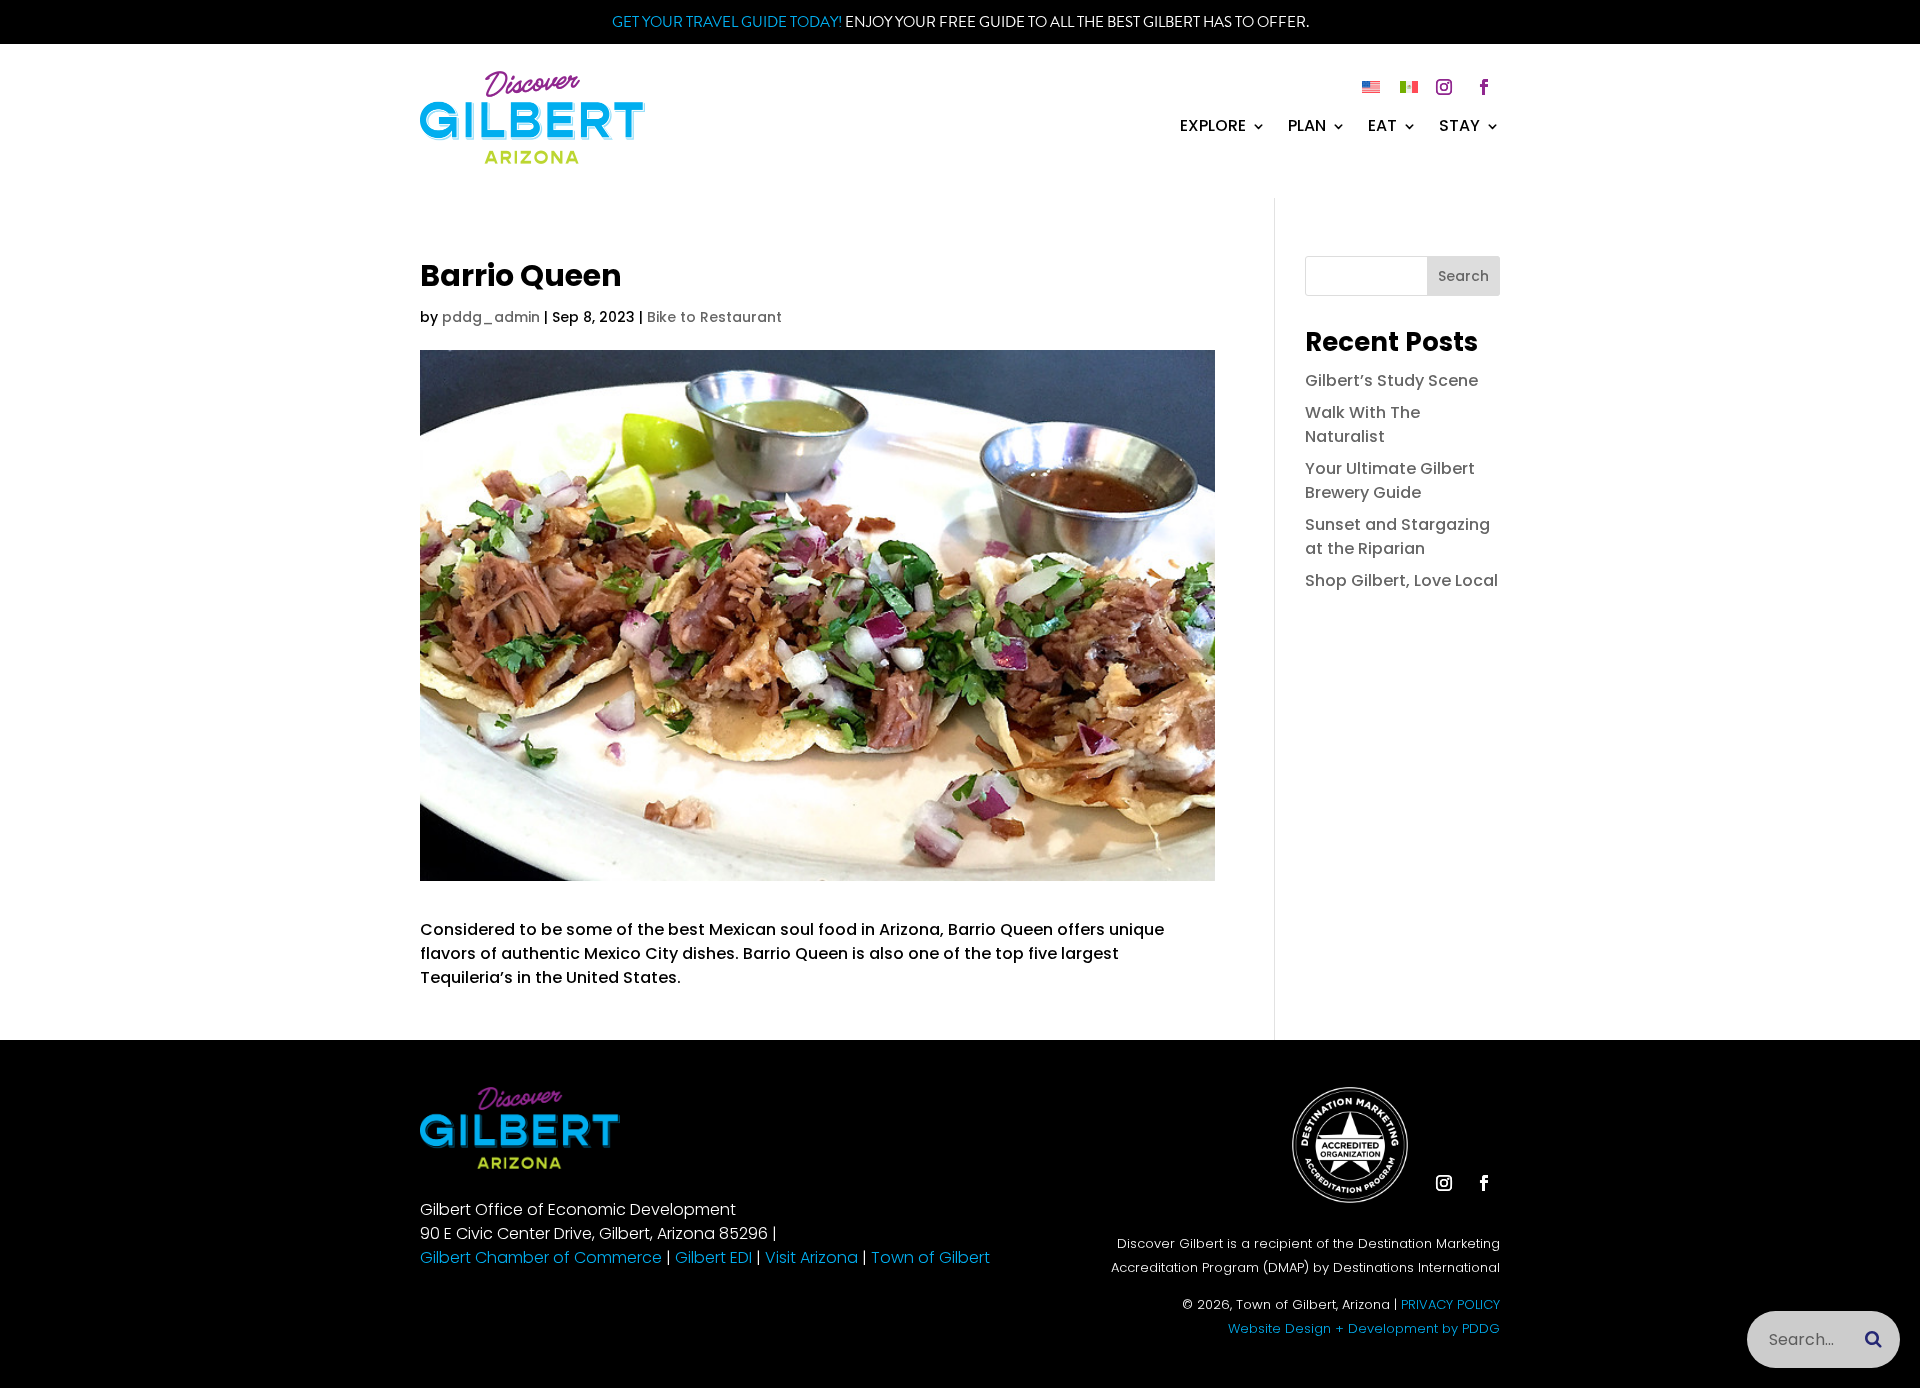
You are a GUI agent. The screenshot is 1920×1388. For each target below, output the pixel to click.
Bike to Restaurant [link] (714, 317)
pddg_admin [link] (491, 317)
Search (1463, 276)
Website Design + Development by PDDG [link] (1364, 1328)
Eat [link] (1382, 128)
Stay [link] (1459, 128)
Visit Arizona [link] (811, 1257)
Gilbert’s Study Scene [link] (1391, 380)
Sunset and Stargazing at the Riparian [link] (1397, 536)
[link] (532, 158)
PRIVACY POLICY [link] (1450, 1304)
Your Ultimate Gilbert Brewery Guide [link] (1390, 480)
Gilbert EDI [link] (713, 1257)
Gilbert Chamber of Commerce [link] (541, 1257)
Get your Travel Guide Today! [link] (727, 22)
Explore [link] (1213, 128)
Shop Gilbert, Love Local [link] (1401, 580)
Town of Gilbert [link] (930, 1257)
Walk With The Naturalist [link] (1362, 424)
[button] (1444, 87)
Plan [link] (1307, 128)
